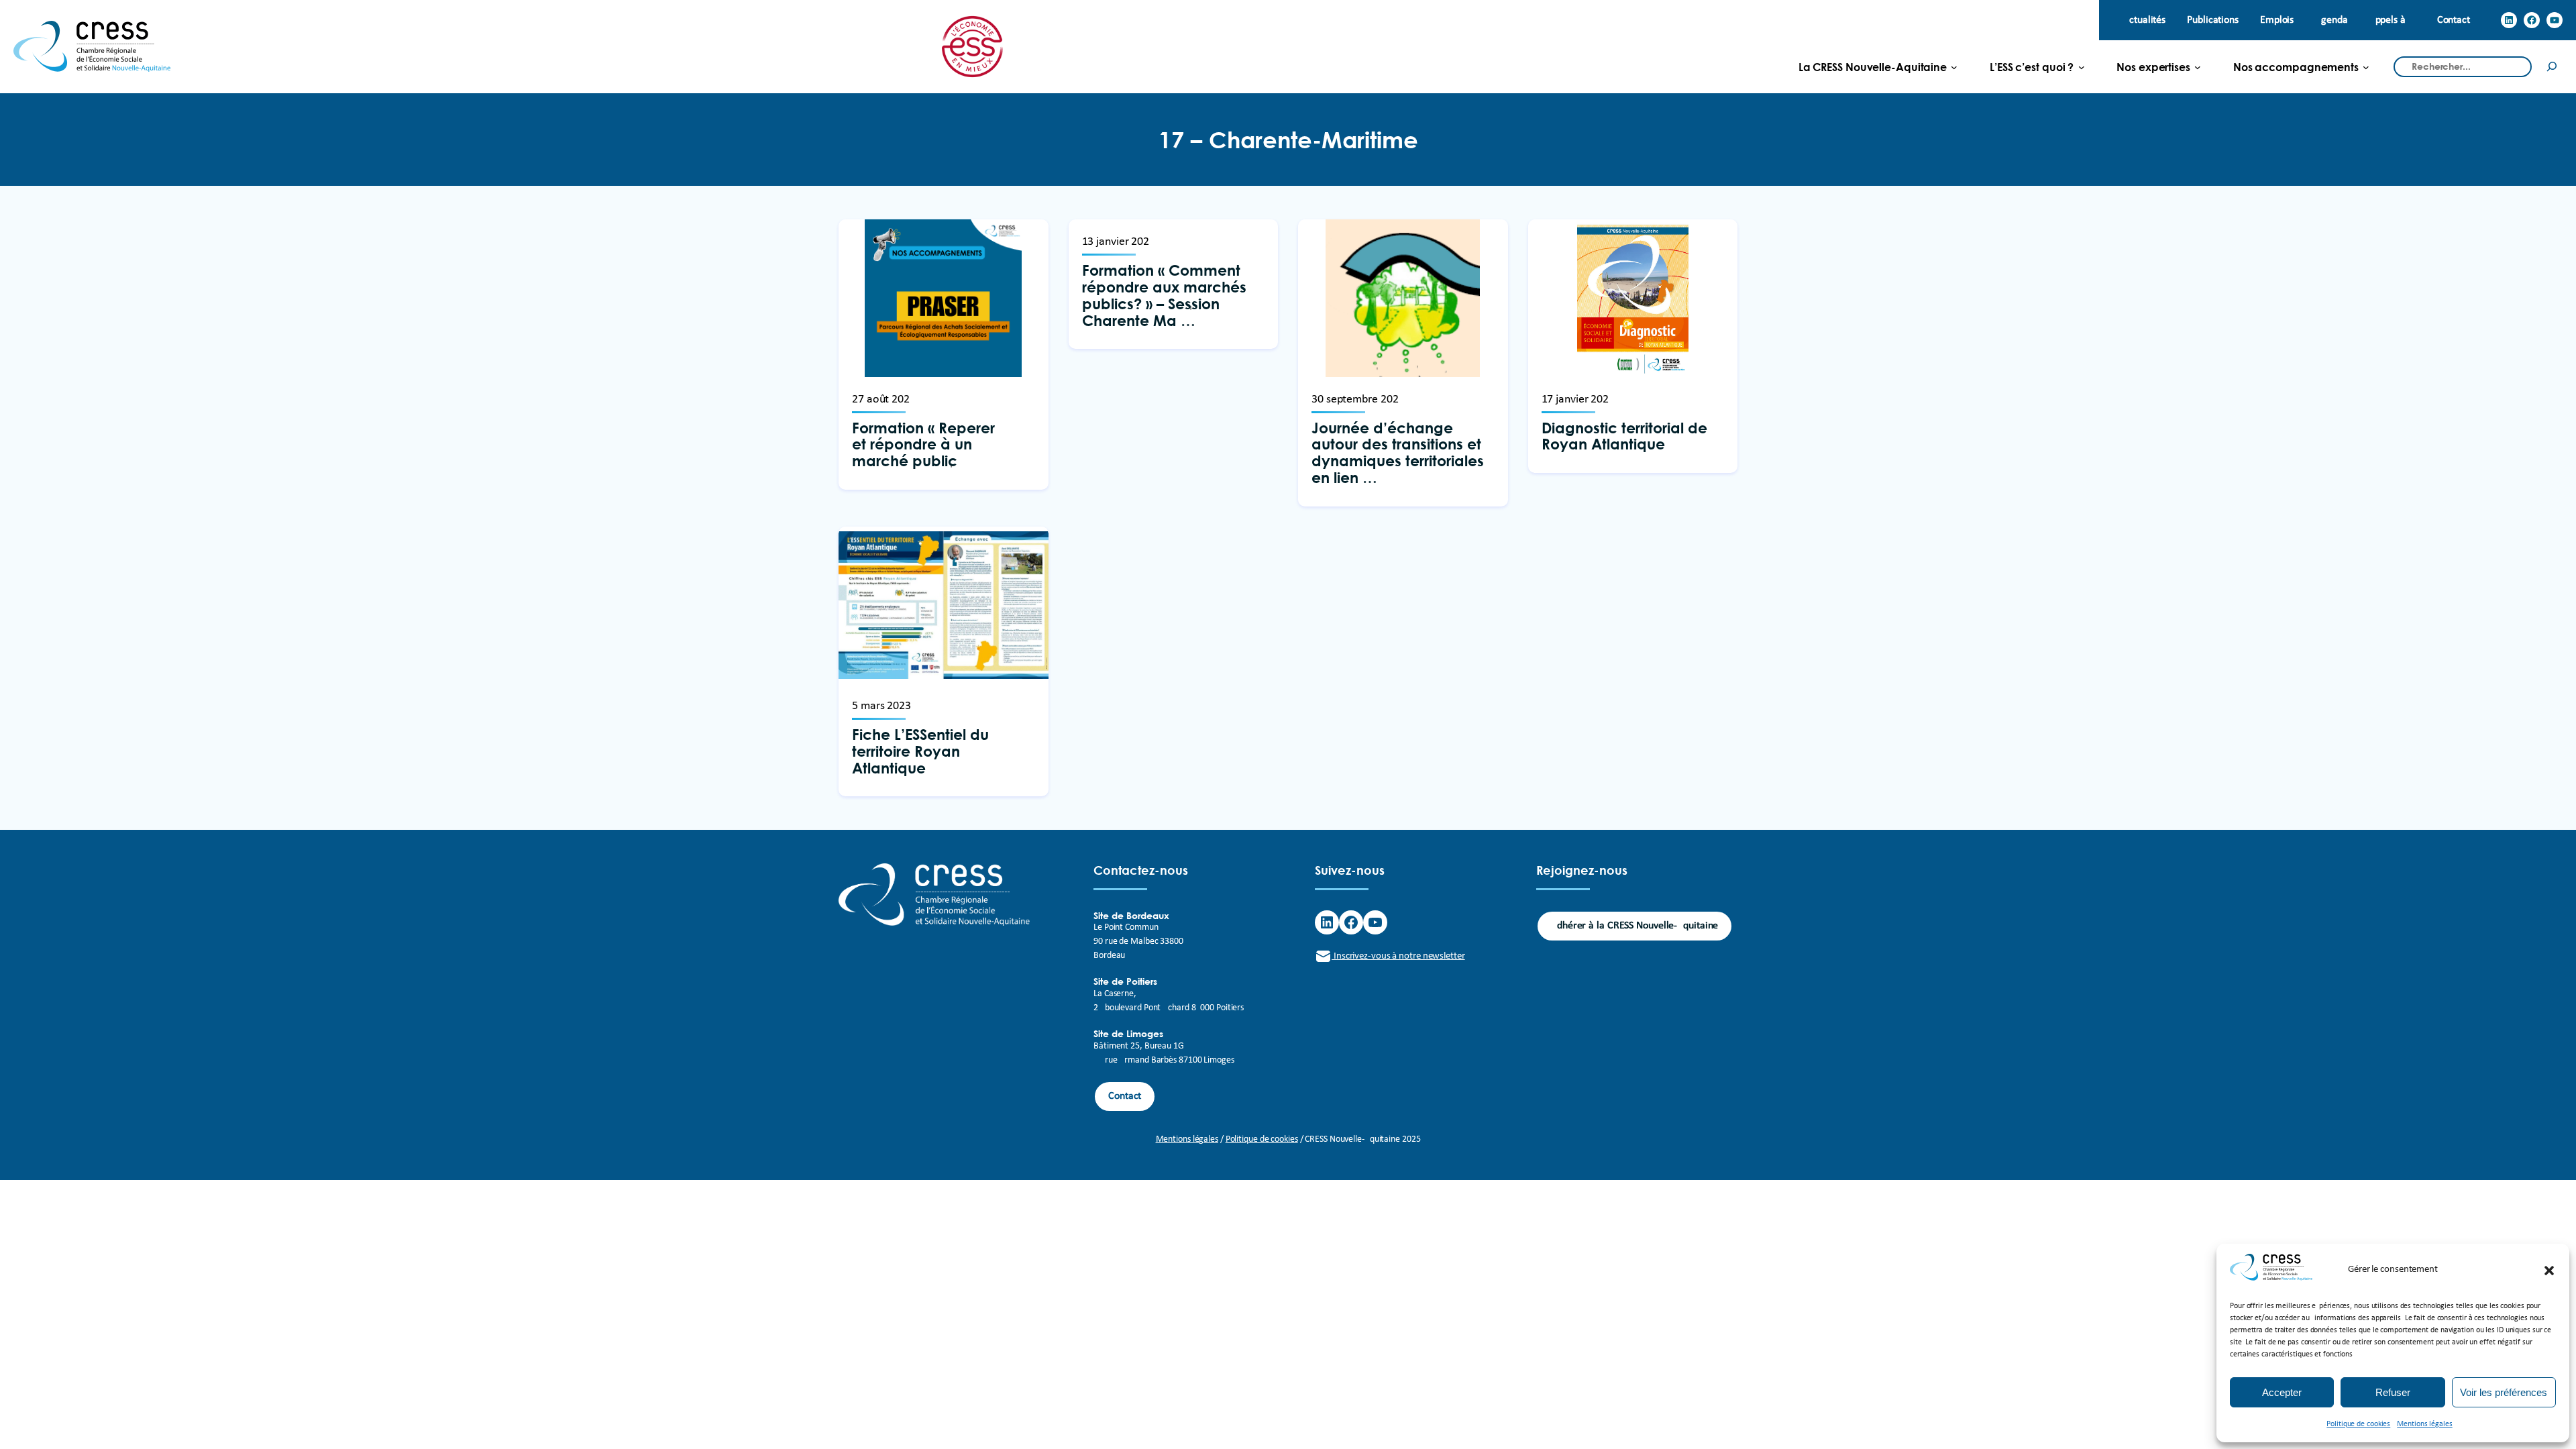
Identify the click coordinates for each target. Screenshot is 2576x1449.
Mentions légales (2424, 1424)
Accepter (2282, 1392)
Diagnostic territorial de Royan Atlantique (1624, 437)
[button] (2549, 1271)
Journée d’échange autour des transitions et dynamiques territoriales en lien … (1398, 453)
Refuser (2393, 1392)
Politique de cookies (2358, 1424)
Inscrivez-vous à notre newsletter (1398, 956)
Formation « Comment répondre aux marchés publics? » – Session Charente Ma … (1164, 296)
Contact (1125, 1096)
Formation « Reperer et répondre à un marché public (923, 445)
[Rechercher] (2552, 67)
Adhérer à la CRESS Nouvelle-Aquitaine (1634, 926)
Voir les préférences (2504, 1392)
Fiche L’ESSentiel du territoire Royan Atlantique (920, 751)
